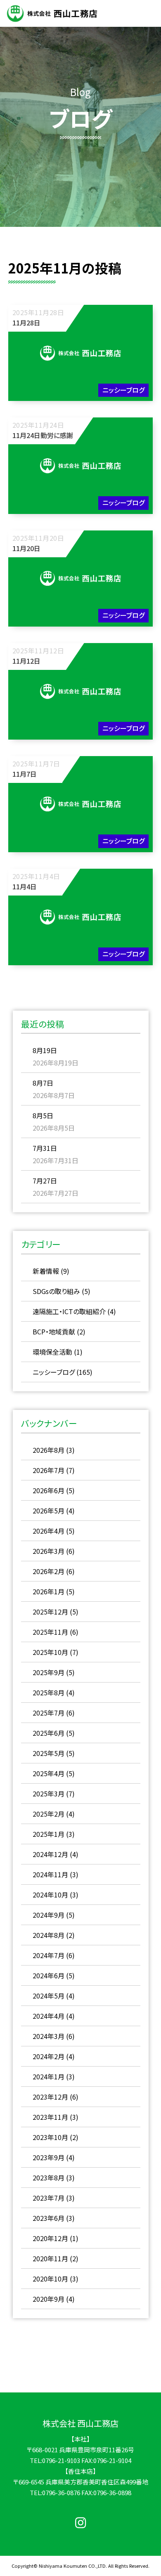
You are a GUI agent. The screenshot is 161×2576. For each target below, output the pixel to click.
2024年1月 (49, 2076)
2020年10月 (50, 2279)
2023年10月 (50, 2137)
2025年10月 (50, 1652)
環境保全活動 (52, 1352)
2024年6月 (49, 1975)
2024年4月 (49, 2016)
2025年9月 (49, 1672)
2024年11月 (50, 1874)
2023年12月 (50, 2097)
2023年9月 (49, 2157)
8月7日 (43, 1083)
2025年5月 (49, 1753)
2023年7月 (49, 2198)
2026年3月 (49, 1551)
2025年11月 (50, 1632)
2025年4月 (49, 1773)
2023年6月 (49, 2218)
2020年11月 (50, 2258)
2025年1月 (49, 1834)
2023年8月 (49, 2178)
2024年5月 (49, 1996)
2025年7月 (49, 1713)
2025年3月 (49, 1794)
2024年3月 (49, 2036)
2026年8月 (49, 1450)
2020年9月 (49, 2299)
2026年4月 (49, 1531)
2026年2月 (49, 1571)
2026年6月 (49, 1490)
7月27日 (45, 1181)
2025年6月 (49, 1733)
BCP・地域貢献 (54, 1332)
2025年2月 (49, 1814)
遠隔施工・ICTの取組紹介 (69, 1311)
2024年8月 (49, 1935)
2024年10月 (50, 1895)
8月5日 (43, 1115)
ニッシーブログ (54, 1372)
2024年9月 (49, 1915)
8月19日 (45, 1050)
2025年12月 (50, 1612)
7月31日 (45, 1148)
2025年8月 (49, 1692)
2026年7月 (49, 1470)
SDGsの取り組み (56, 1291)
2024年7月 (49, 1955)
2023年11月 (50, 2117)
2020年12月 (50, 2238)
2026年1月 (49, 1591)
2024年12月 (50, 1854)
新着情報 (46, 1271)
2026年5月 (49, 1511)
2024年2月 (49, 2056)
